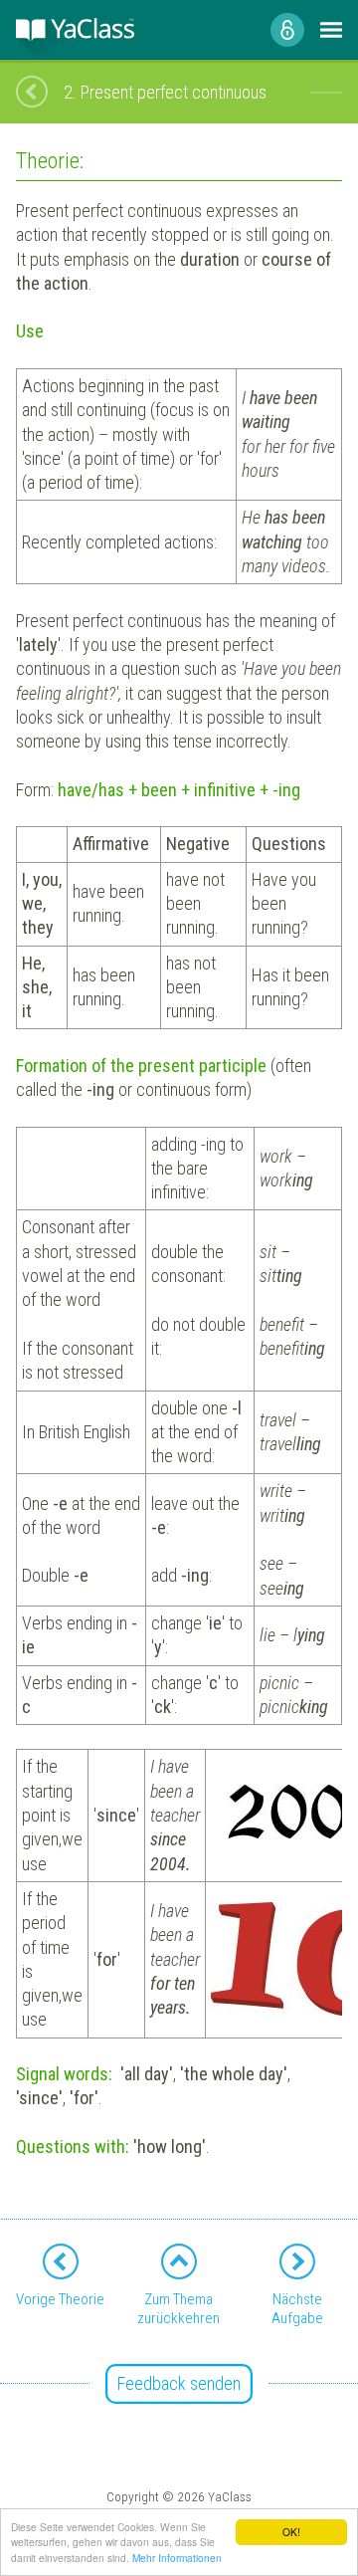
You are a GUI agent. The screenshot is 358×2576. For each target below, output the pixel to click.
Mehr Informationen (177, 2558)
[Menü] (331, 30)
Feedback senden (179, 2383)
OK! (291, 2532)
